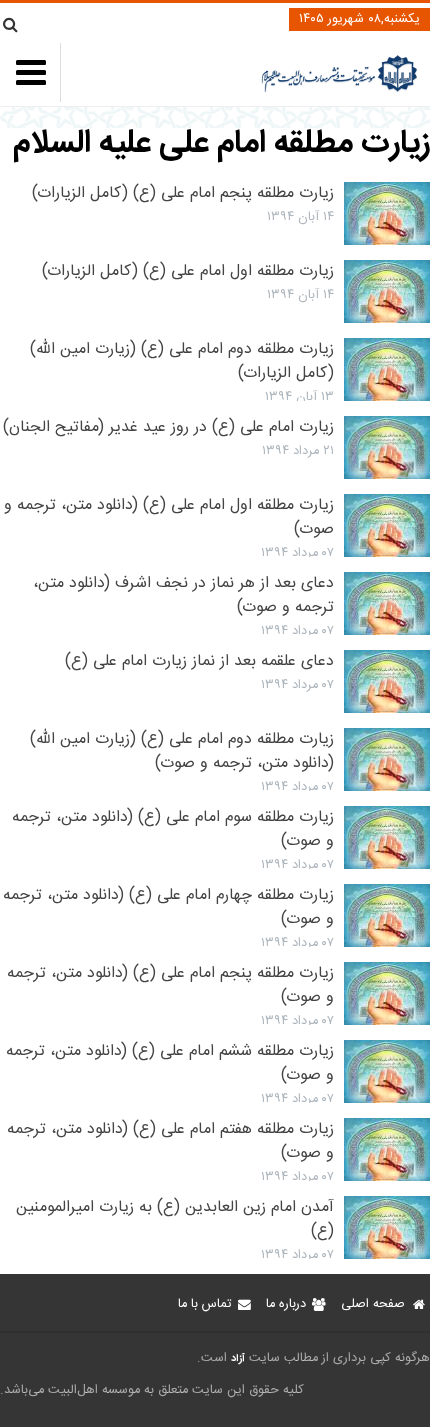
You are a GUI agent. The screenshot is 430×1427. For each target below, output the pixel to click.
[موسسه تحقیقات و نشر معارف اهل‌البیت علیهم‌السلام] (339, 89)
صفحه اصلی (373, 1304)
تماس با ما (204, 1304)
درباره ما (286, 1304)
